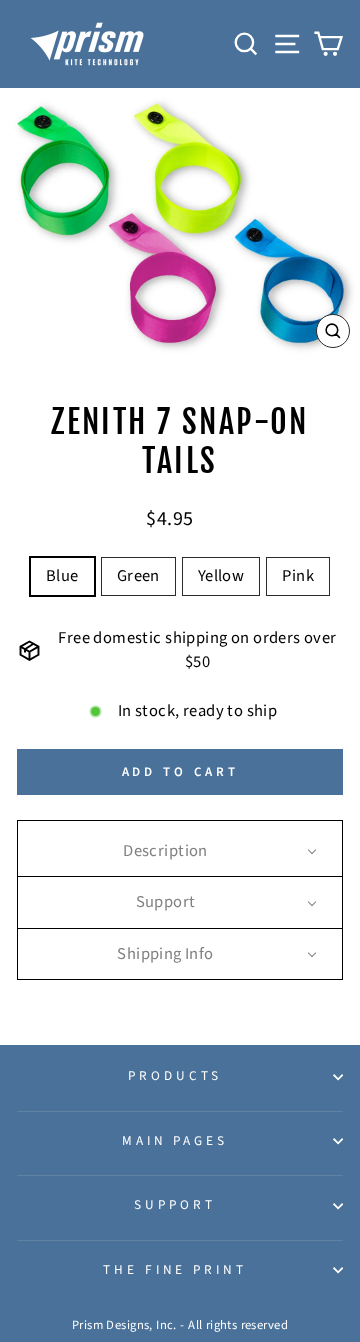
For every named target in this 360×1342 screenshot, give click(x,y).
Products (175, 1075)
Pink (298, 576)
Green (138, 576)
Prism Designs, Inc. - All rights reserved (180, 1325)
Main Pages (175, 1140)
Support (175, 1204)
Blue (62, 576)
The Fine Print (175, 1269)
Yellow (221, 576)
